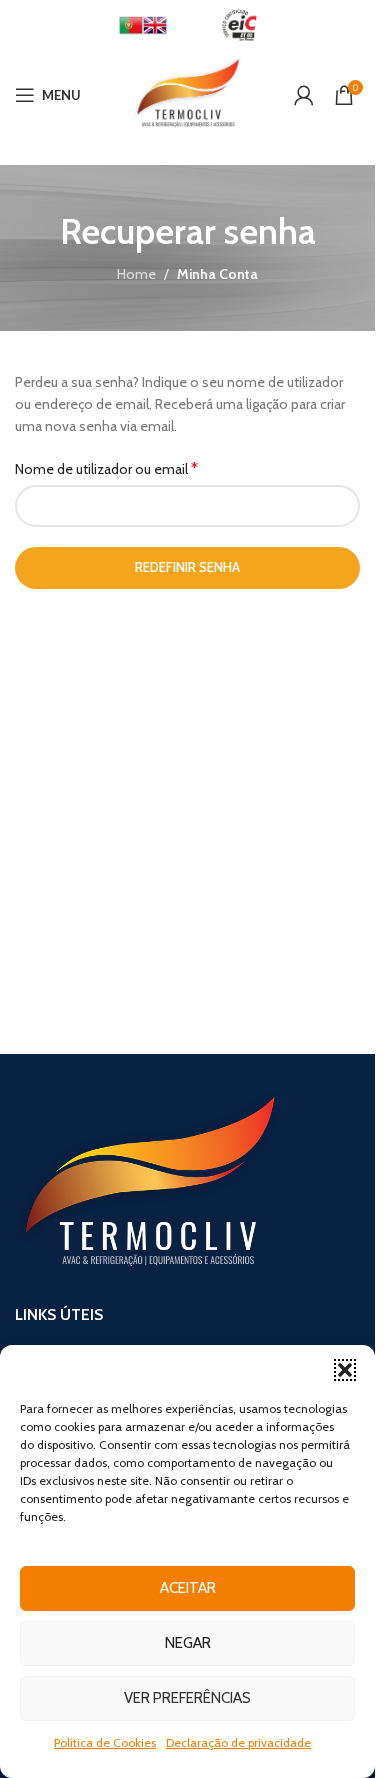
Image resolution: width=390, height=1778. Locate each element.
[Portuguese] (131, 23)
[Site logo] (187, 93)
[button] (345, 1370)
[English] (155, 23)
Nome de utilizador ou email (106, 468)
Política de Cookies (105, 1742)
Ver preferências (187, 1698)
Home (136, 274)
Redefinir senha (187, 567)
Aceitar (188, 1588)
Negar (188, 1643)
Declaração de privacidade (238, 1742)
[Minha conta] (304, 95)
